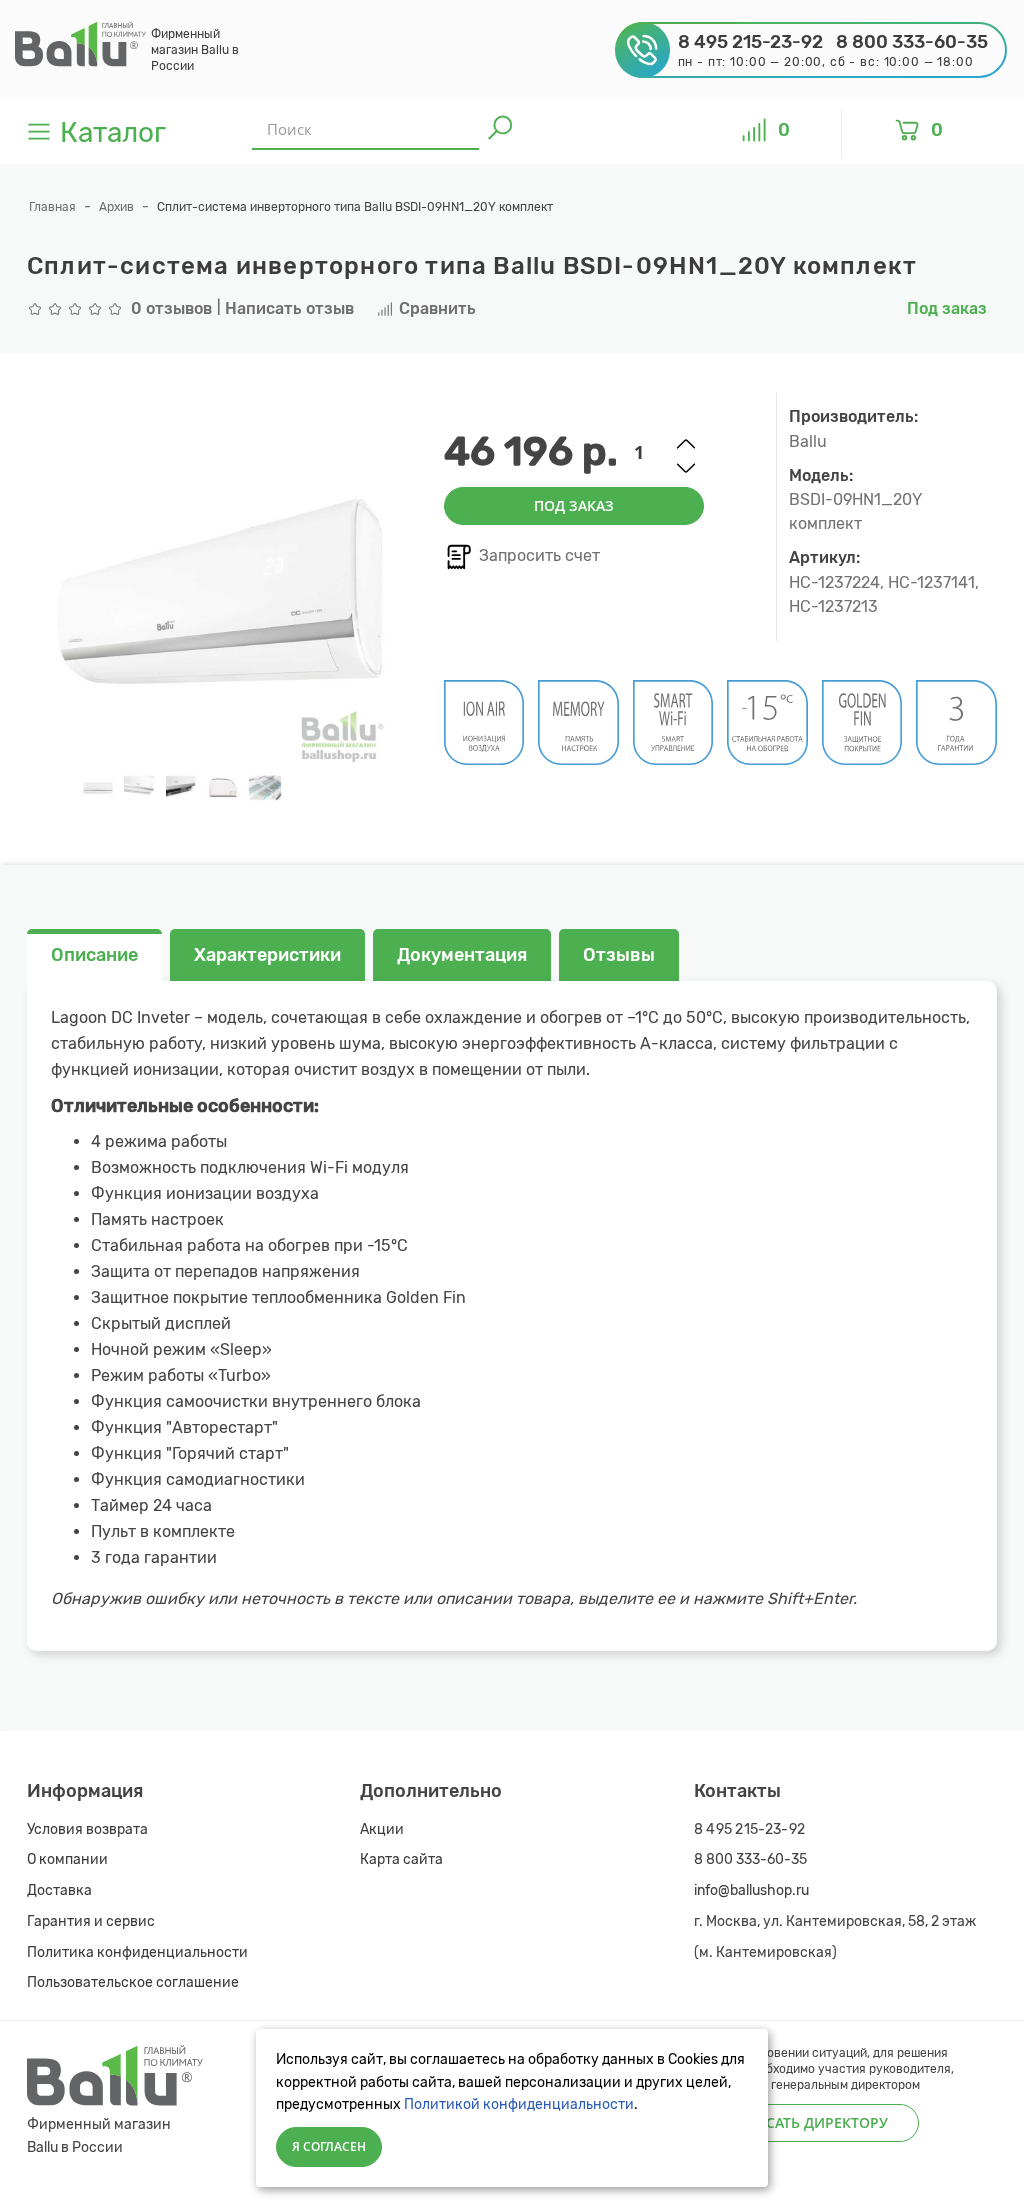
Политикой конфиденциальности (519, 2104)
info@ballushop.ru (751, 1890)
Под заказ (574, 505)
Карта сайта (401, 1859)
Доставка (59, 1890)
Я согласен (329, 2146)
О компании (67, 1859)
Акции (382, 1829)
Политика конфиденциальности (137, 1952)
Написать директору (806, 2122)
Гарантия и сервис (91, 1921)
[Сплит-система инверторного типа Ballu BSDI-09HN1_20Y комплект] (98, 788)
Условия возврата (87, 1829)
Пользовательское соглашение (133, 1982)
